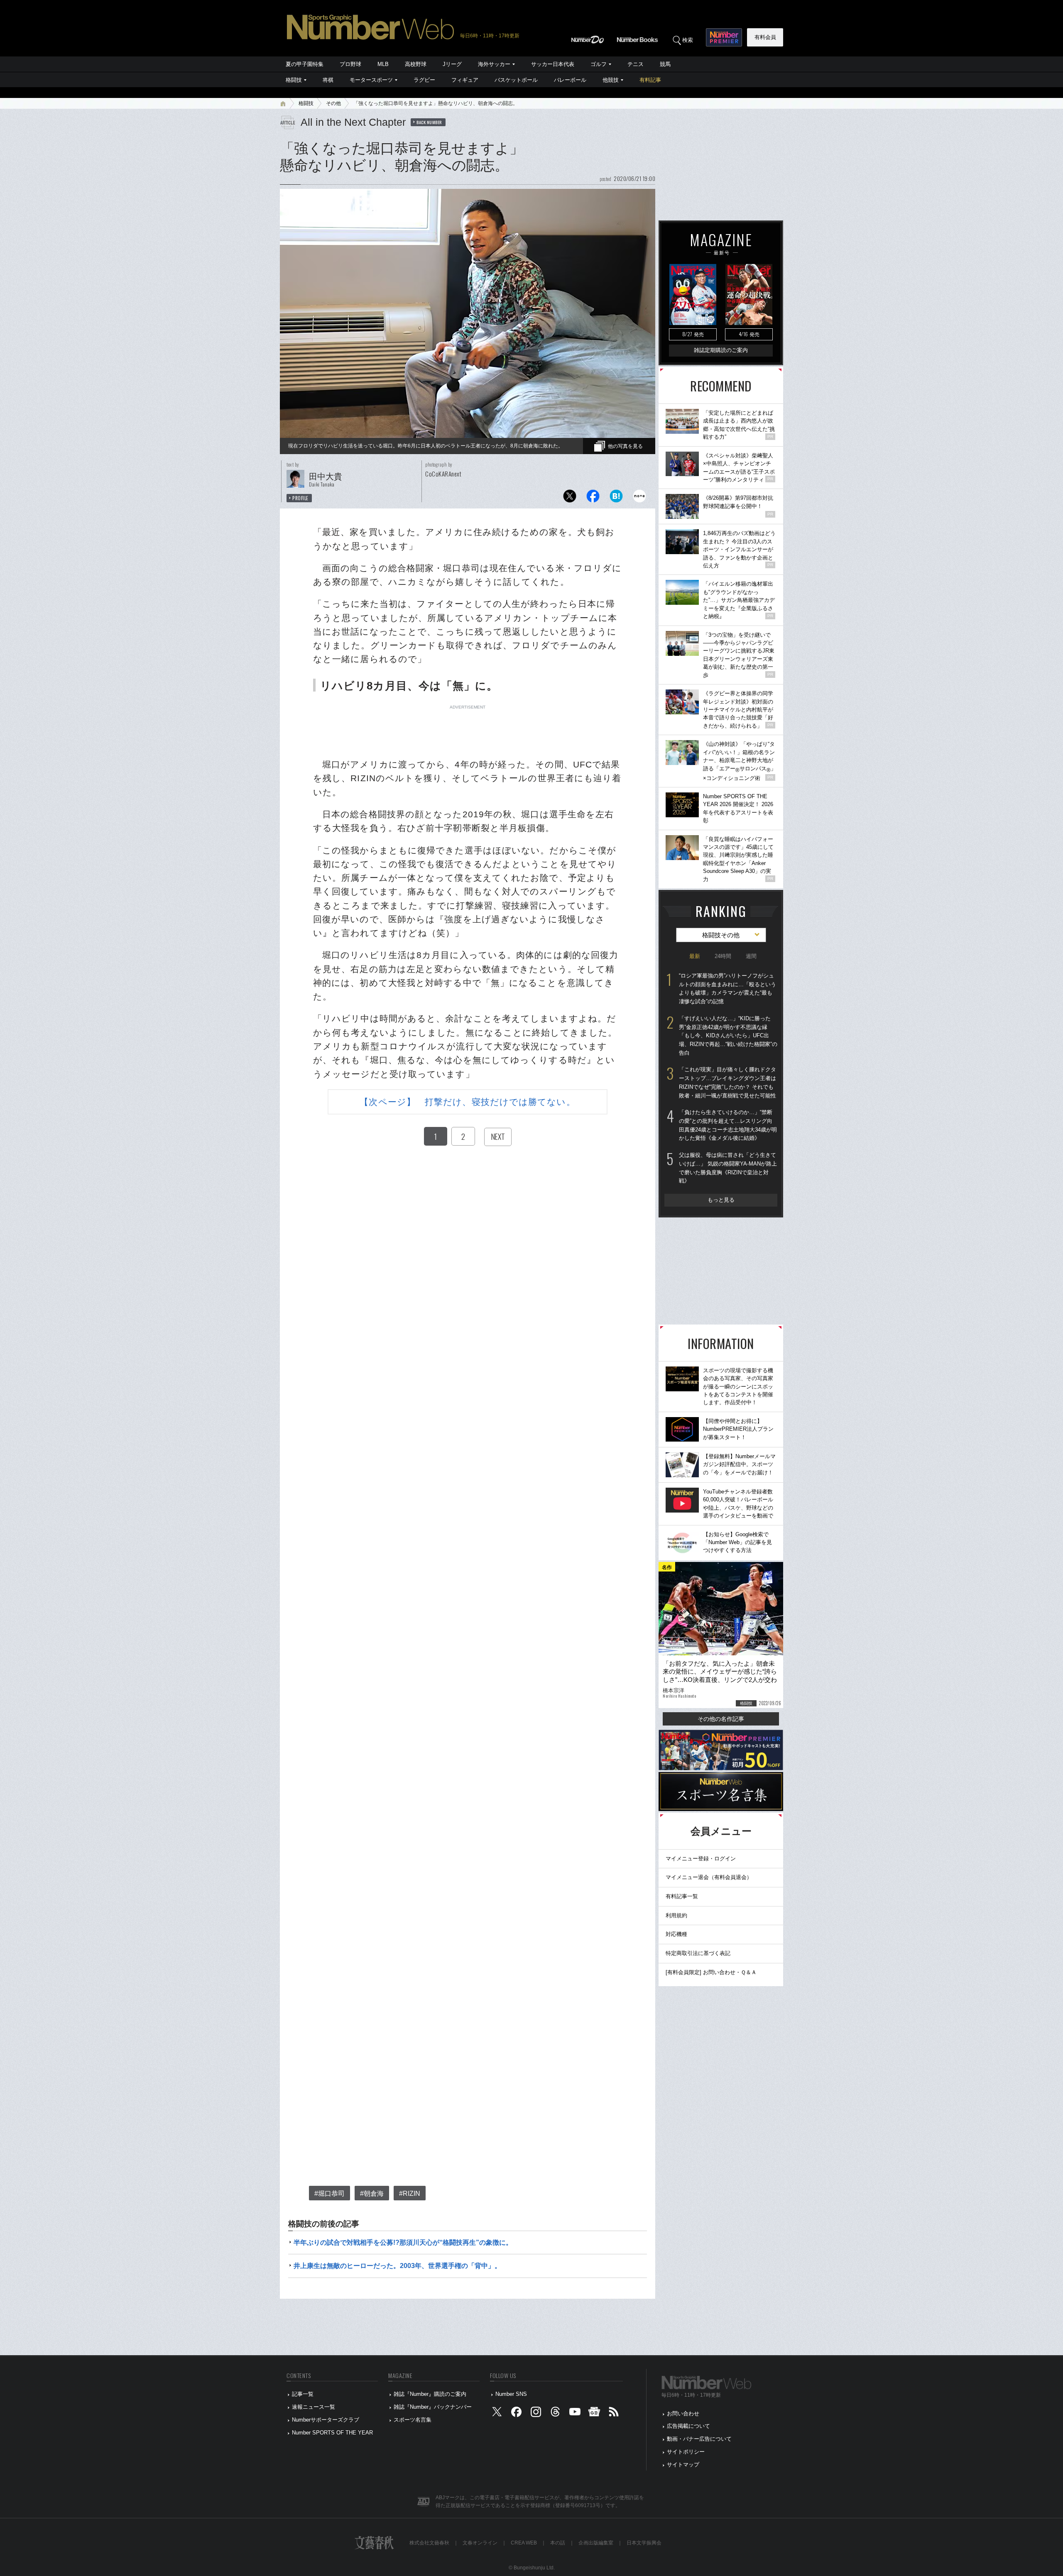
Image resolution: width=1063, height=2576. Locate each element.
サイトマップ (683, 2465)
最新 (695, 956)
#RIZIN (410, 2194)
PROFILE (300, 498)
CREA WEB (524, 2543)
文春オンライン (480, 2543)
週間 (751, 956)
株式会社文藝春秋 (429, 2543)
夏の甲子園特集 (305, 64)
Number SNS (511, 2394)
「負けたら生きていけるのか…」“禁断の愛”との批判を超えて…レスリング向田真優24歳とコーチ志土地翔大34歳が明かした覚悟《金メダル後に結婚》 (728, 1125)
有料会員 (765, 37)
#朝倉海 (372, 2194)
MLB (383, 64)
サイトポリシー (686, 2452)
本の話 (558, 2543)
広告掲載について (688, 2426)
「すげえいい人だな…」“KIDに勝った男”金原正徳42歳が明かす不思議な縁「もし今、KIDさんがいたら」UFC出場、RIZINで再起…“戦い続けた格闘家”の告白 (728, 1036)
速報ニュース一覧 (314, 2407)
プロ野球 (350, 64)
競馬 (665, 64)
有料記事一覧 (682, 1896)
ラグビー (424, 80)
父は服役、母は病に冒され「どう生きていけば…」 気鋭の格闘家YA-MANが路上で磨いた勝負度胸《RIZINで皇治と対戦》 (728, 1168)
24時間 (723, 956)
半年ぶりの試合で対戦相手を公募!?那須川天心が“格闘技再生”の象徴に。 (403, 2242)
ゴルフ (599, 64)
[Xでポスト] (570, 498)
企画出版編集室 (596, 2543)
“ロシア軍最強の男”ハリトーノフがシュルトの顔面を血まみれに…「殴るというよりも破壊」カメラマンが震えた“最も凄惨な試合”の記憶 (727, 989)
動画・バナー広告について (699, 2439)
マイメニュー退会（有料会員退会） (709, 1877)
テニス (636, 64)
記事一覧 (303, 2394)
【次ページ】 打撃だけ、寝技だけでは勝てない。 (467, 1102)
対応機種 (676, 1934)
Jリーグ (452, 64)
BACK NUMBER (429, 122)
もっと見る (721, 1200)
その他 (333, 103)
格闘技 (294, 80)
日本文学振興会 (644, 2543)
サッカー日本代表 (553, 64)
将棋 (328, 80)
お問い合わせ (683, 2413)
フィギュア (465, 80)
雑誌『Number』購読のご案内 (430, 2394)
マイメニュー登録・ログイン (701, 1859)
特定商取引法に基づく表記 (698, 1953)
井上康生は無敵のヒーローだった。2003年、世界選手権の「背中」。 (397, 2266)
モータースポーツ (371, 80)
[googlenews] (594, 2413)
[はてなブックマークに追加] (616, 498)
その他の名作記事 (721, 1719)
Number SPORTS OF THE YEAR (332, 2433)
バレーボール (570, 80)
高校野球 (416, 64)
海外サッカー (494, 64)
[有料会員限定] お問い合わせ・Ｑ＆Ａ (711, 1972)
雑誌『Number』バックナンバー (433, 2407)
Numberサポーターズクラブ (326, 2420)
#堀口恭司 (329, 2194)
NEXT (498, 1136)
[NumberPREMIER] (724, 37)
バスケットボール (516, 80)
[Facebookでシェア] (593, 498)
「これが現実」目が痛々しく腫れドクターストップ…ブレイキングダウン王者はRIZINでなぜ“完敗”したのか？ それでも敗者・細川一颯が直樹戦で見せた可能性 (727, 1082)
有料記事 (650, 80)
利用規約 (676, 1915)
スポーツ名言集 (413, 2420)
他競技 (611, 80)
